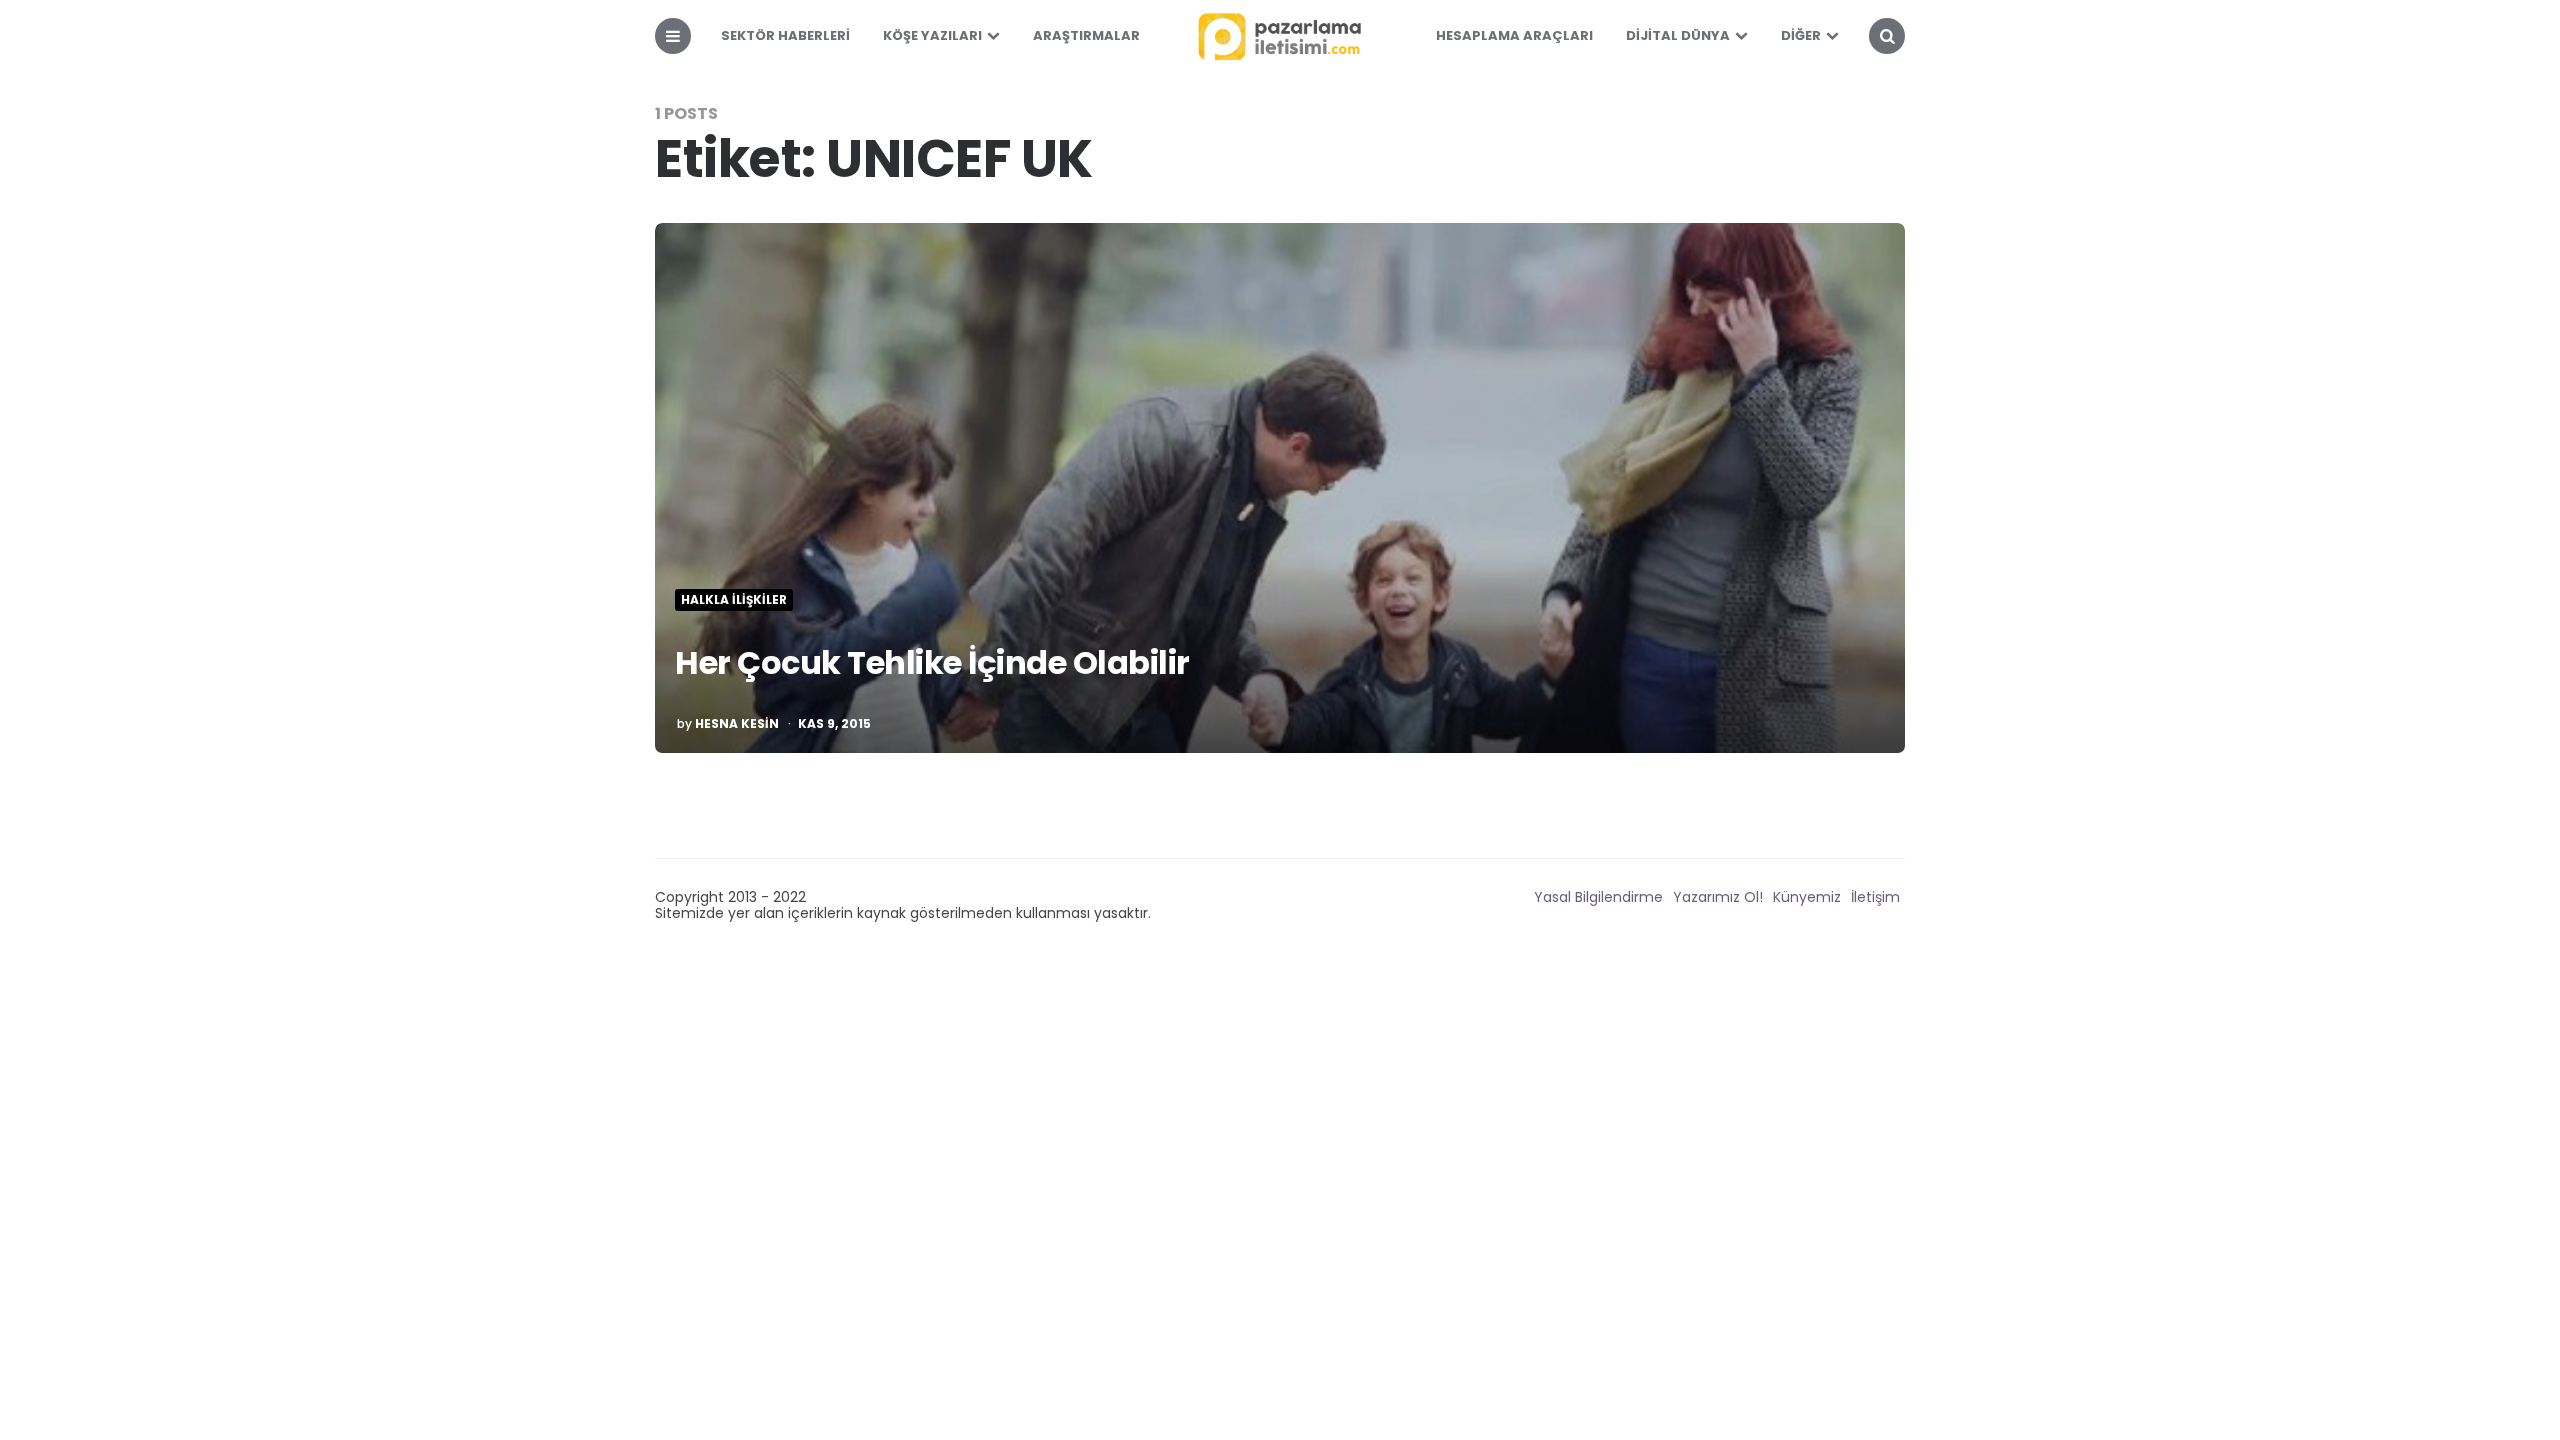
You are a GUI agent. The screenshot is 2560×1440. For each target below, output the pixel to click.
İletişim (1875, 897)
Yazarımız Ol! (1718, 897)
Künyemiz (1807, 897)
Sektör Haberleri (785, 35)
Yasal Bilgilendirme (1598, 897)
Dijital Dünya (1678, 35)
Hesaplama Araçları (1514, 35)
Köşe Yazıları (932, 35)
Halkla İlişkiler (734, 600)
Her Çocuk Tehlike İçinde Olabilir (932, 662)
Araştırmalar (1086, 35)
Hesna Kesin (737, 724)
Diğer (1801, 35)
